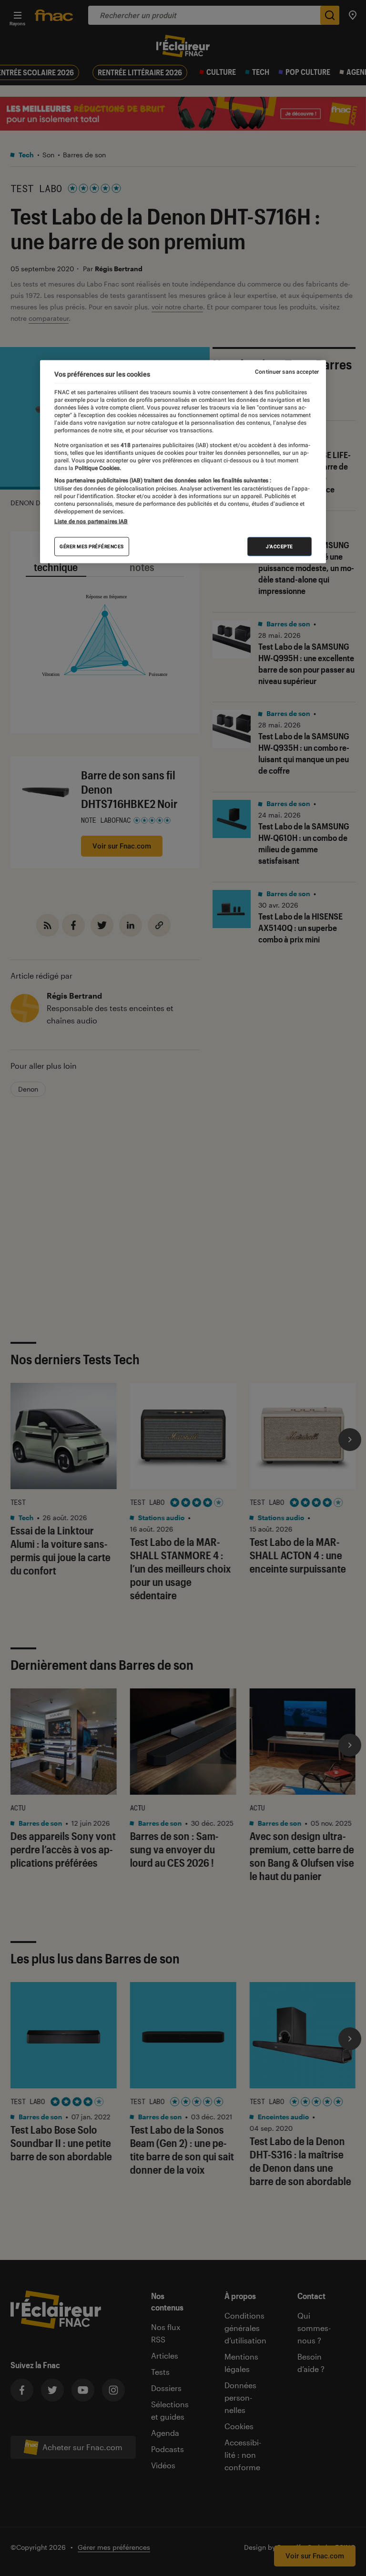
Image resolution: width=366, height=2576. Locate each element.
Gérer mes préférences (92, 547)
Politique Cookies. (97, 468)
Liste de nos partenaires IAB (91, 521)
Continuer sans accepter (287, 371)
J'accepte (280, 547)
